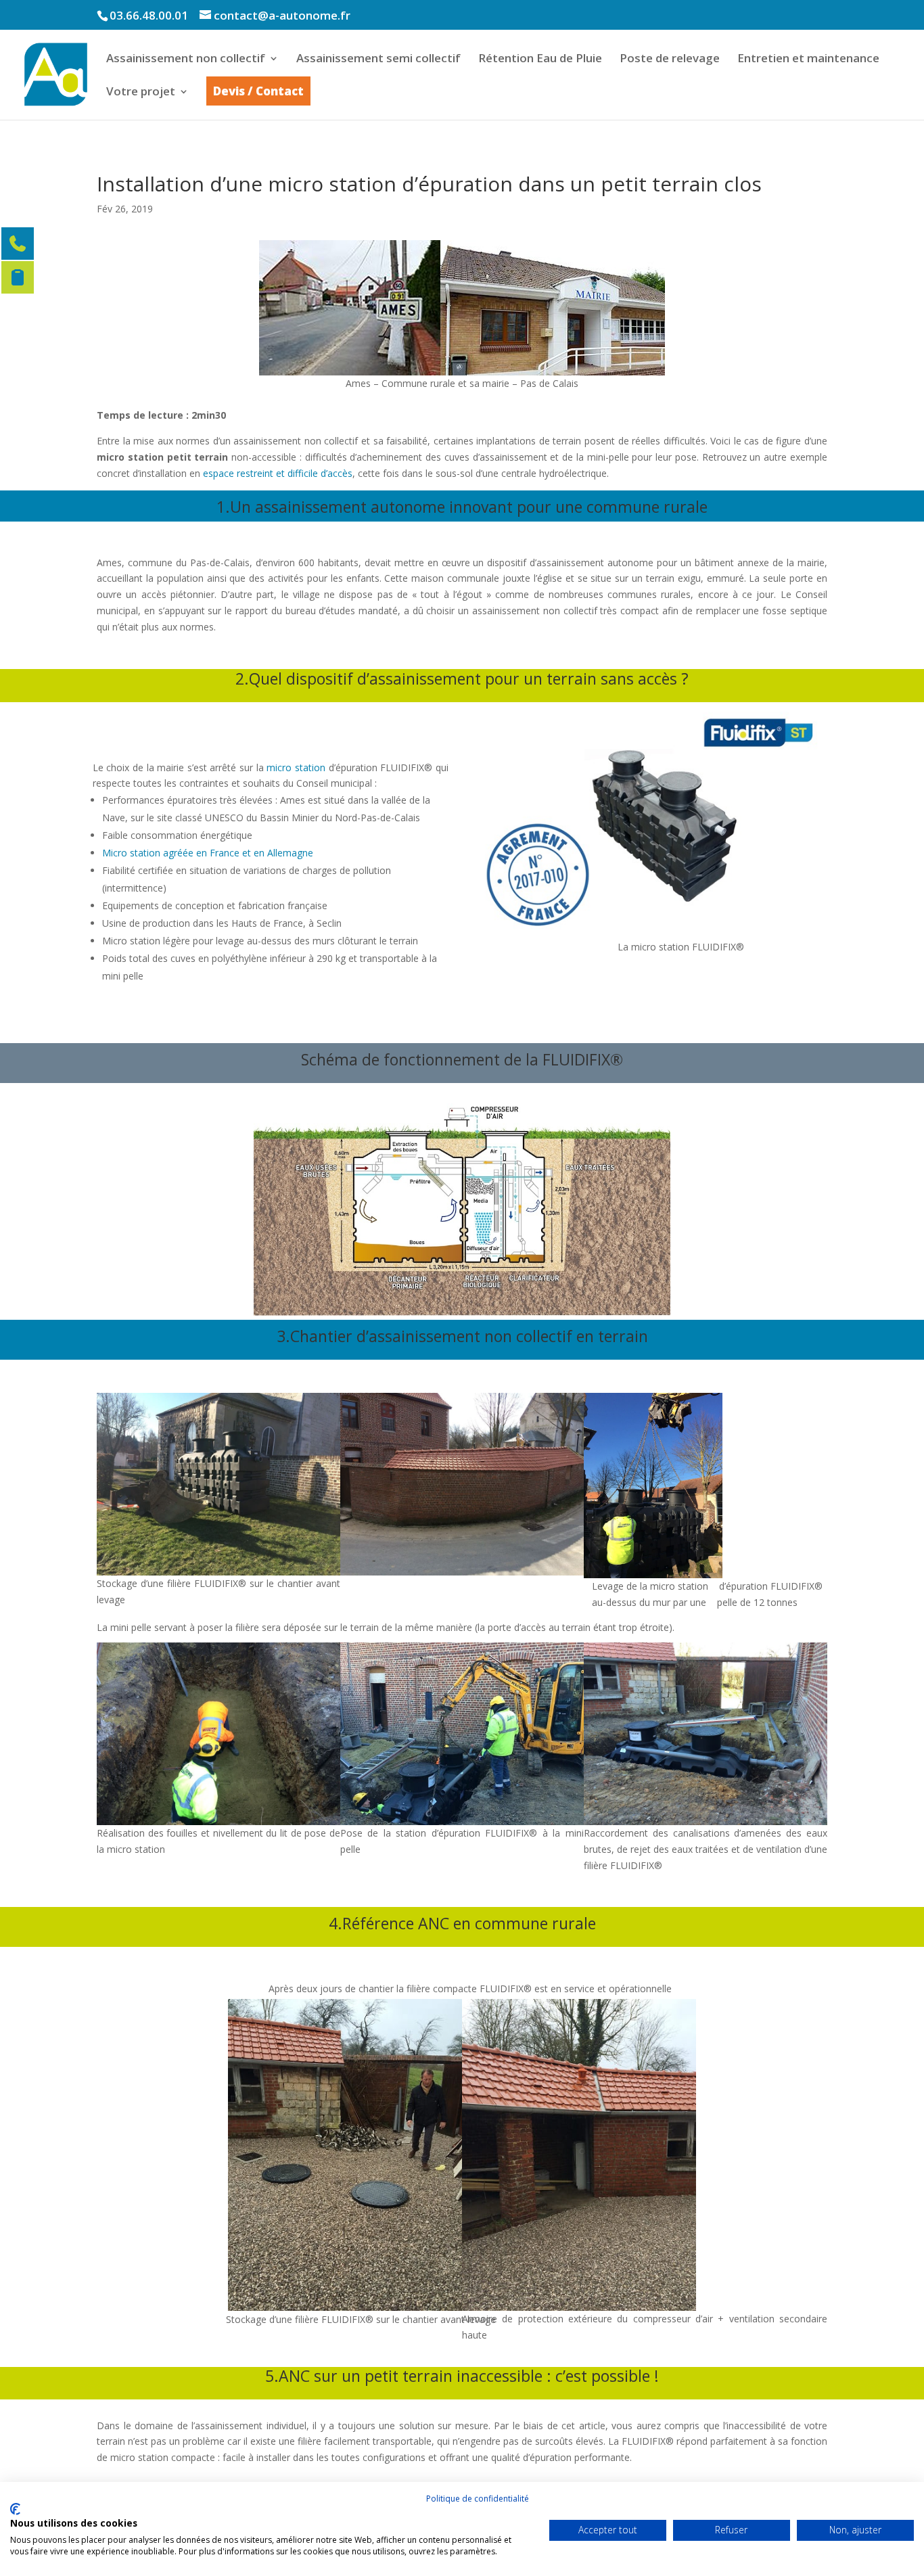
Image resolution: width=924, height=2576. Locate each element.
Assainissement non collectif (186, 60)
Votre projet (141, 93)
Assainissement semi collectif (378, 60)
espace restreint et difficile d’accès (278, 473)
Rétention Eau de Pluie (540, 60)
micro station (296, 767)
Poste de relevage (670, 60)
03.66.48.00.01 (149, 15)
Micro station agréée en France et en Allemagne (209, 853)
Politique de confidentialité (478, 2499)
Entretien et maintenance (808, 60)
